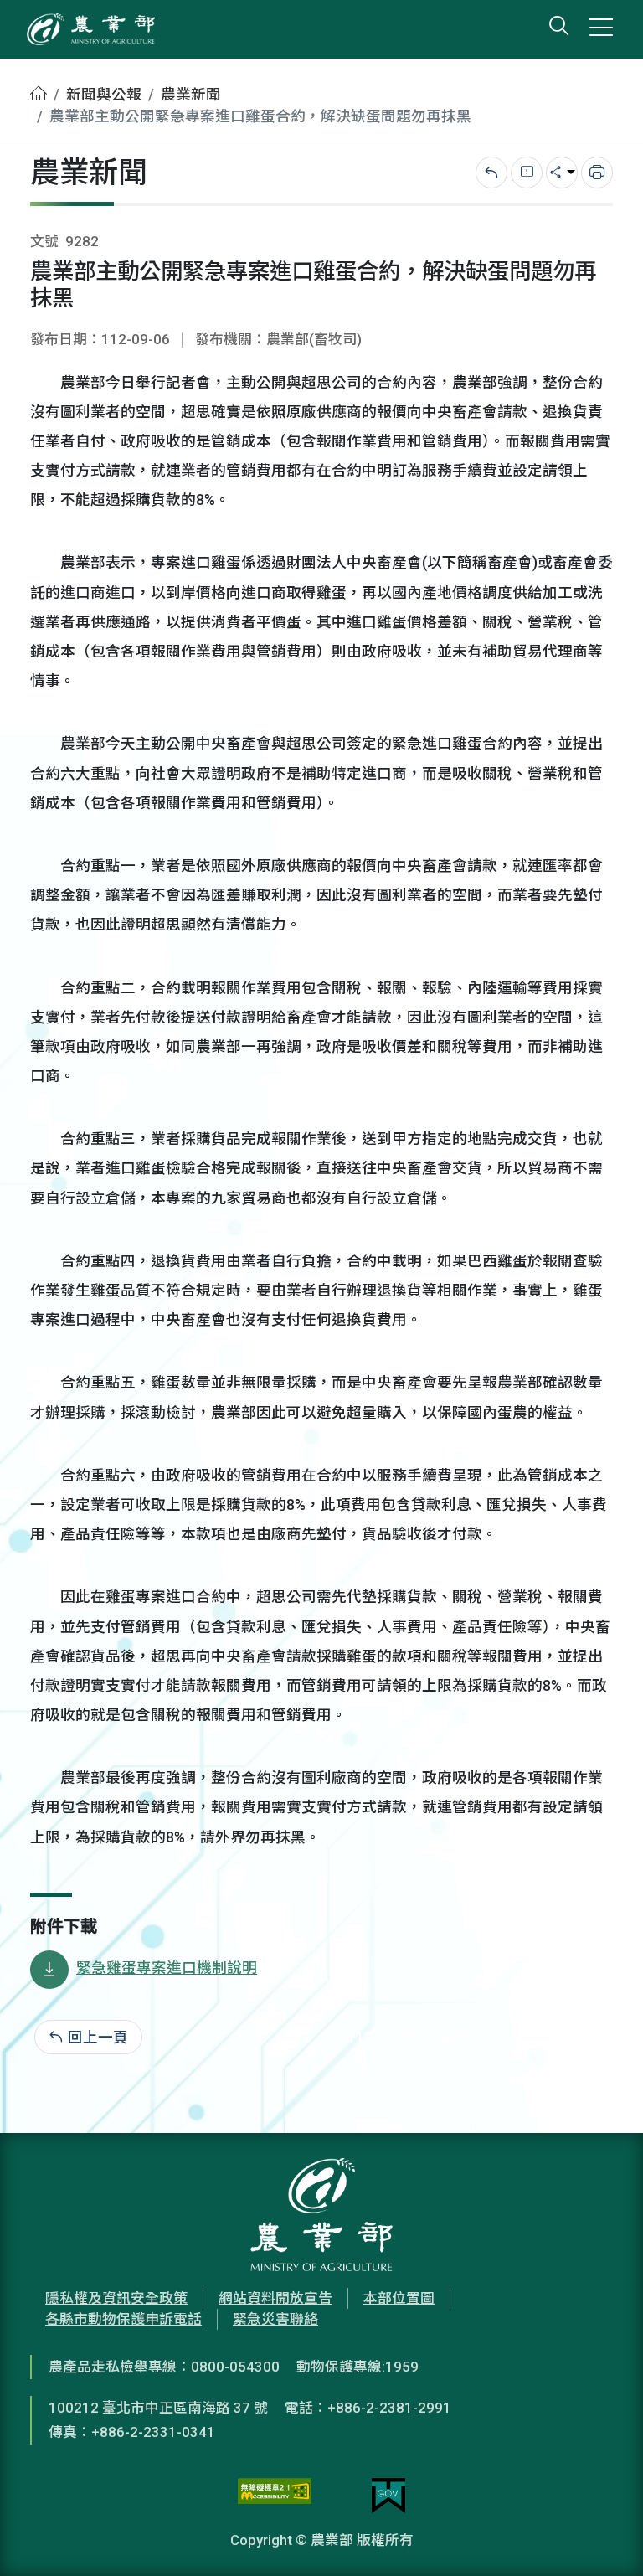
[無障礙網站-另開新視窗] (275, 2496)
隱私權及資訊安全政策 (116, 2298)
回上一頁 (98, 2038)
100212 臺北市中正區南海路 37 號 (158, 2408)
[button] (605, 2538)
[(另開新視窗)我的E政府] (388, 2496)
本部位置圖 (399, 2298)
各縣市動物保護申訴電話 (123, 2319)
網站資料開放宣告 (275, 2298)
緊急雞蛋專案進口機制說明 (167, 1968)
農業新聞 (191, 95)
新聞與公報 (104, 95)
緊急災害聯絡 (275, 2319)
